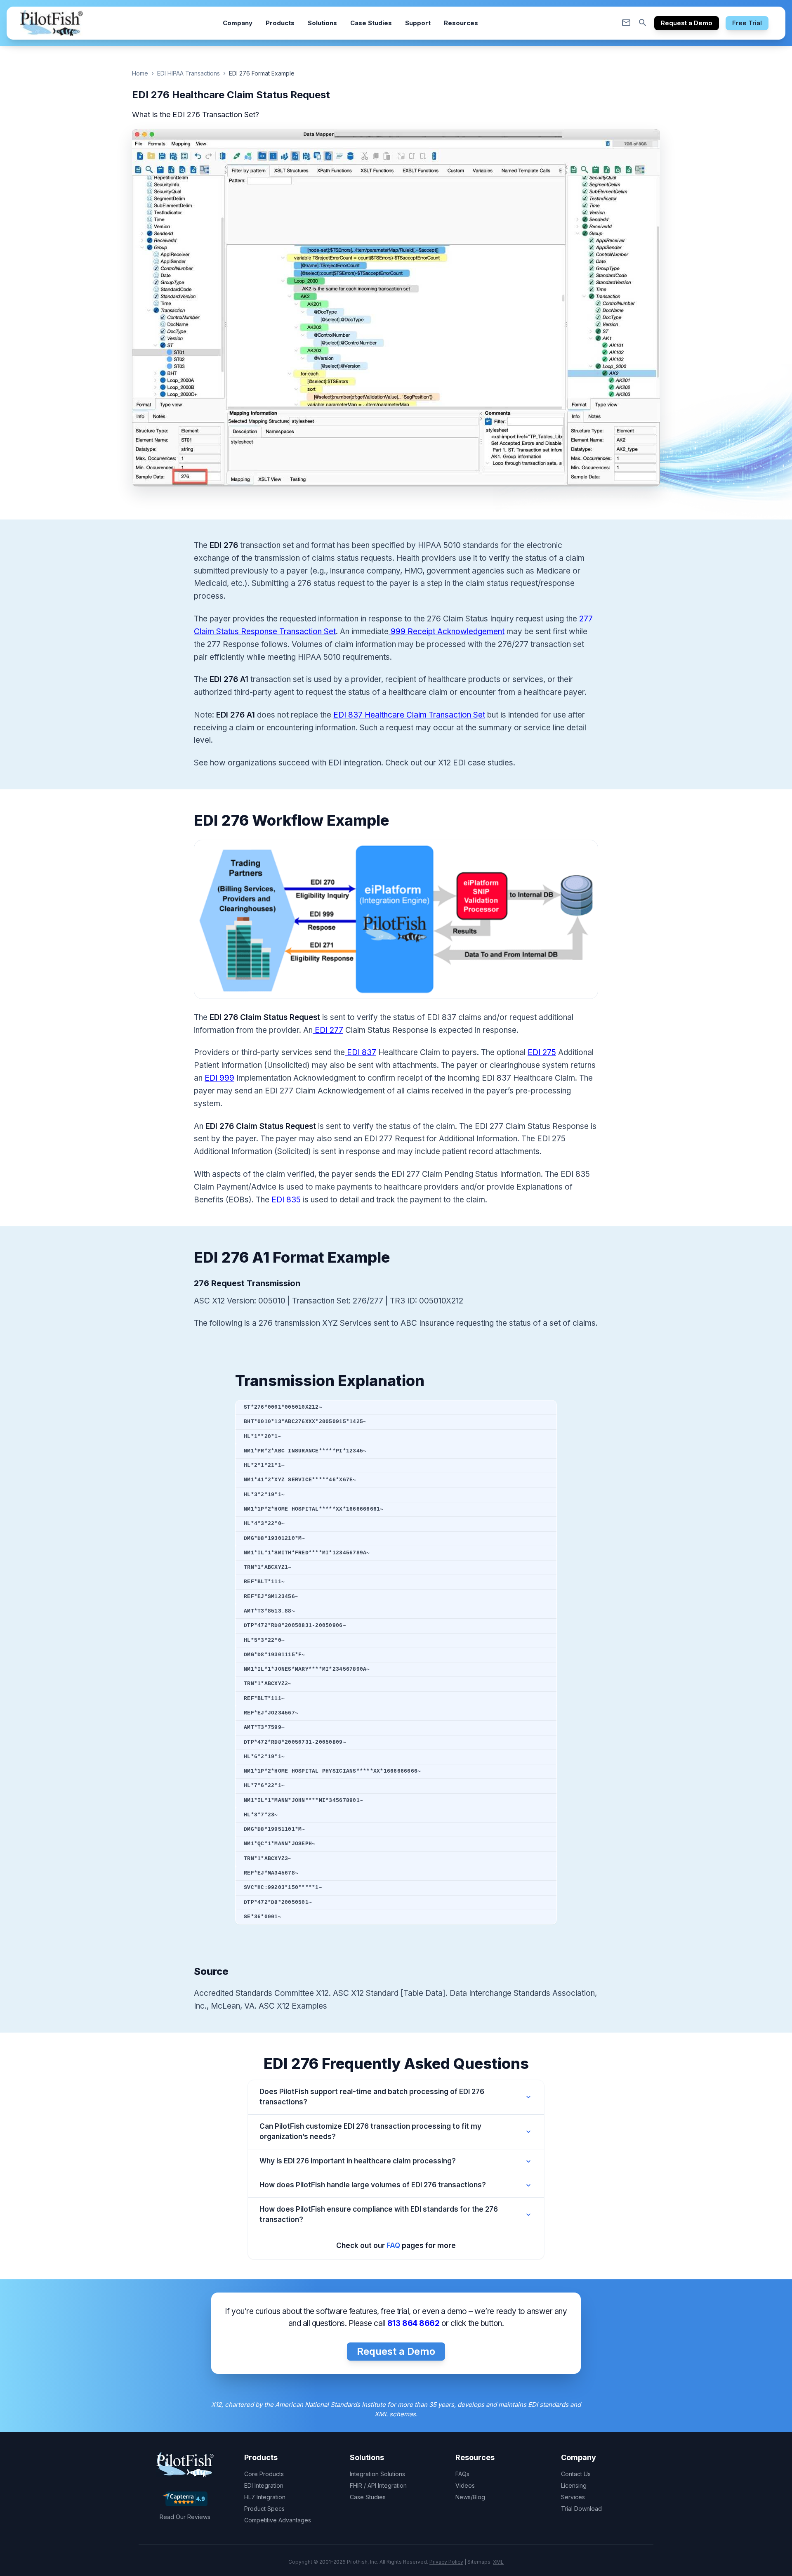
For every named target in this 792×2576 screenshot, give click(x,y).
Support (418, 23)
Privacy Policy (446, 2562)
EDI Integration (264, 2485)
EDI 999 (219, 1078)
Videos (465, 2485)
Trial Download (581, 2509)
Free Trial (747, 23)
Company (238, 23)
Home (140, 73)
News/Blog (470, 2497)
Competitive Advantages (278, 2520)
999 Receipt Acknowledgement (447, 632)
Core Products (264, 2474)
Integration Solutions (377, 2474)
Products (280, 23)
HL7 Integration (265, 2497)
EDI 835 (285, 1200)
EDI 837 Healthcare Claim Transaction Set (409, 715)
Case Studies (371, 23)
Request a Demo (687, 23)
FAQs (462, 2474)
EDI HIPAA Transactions (189, 73)
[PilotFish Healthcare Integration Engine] (52, 23)
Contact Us (576, 2474)
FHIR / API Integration (378, 2485)
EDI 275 (542, 1052)
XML (498, 2562)
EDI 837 (361, 1052)
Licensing (574, 2485)
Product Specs (264, 2509)
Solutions (322, 23)
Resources (461, 23)
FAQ (393, 2245)
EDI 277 (328, 1030)
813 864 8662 (413, 2323)
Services (574, 2497)
